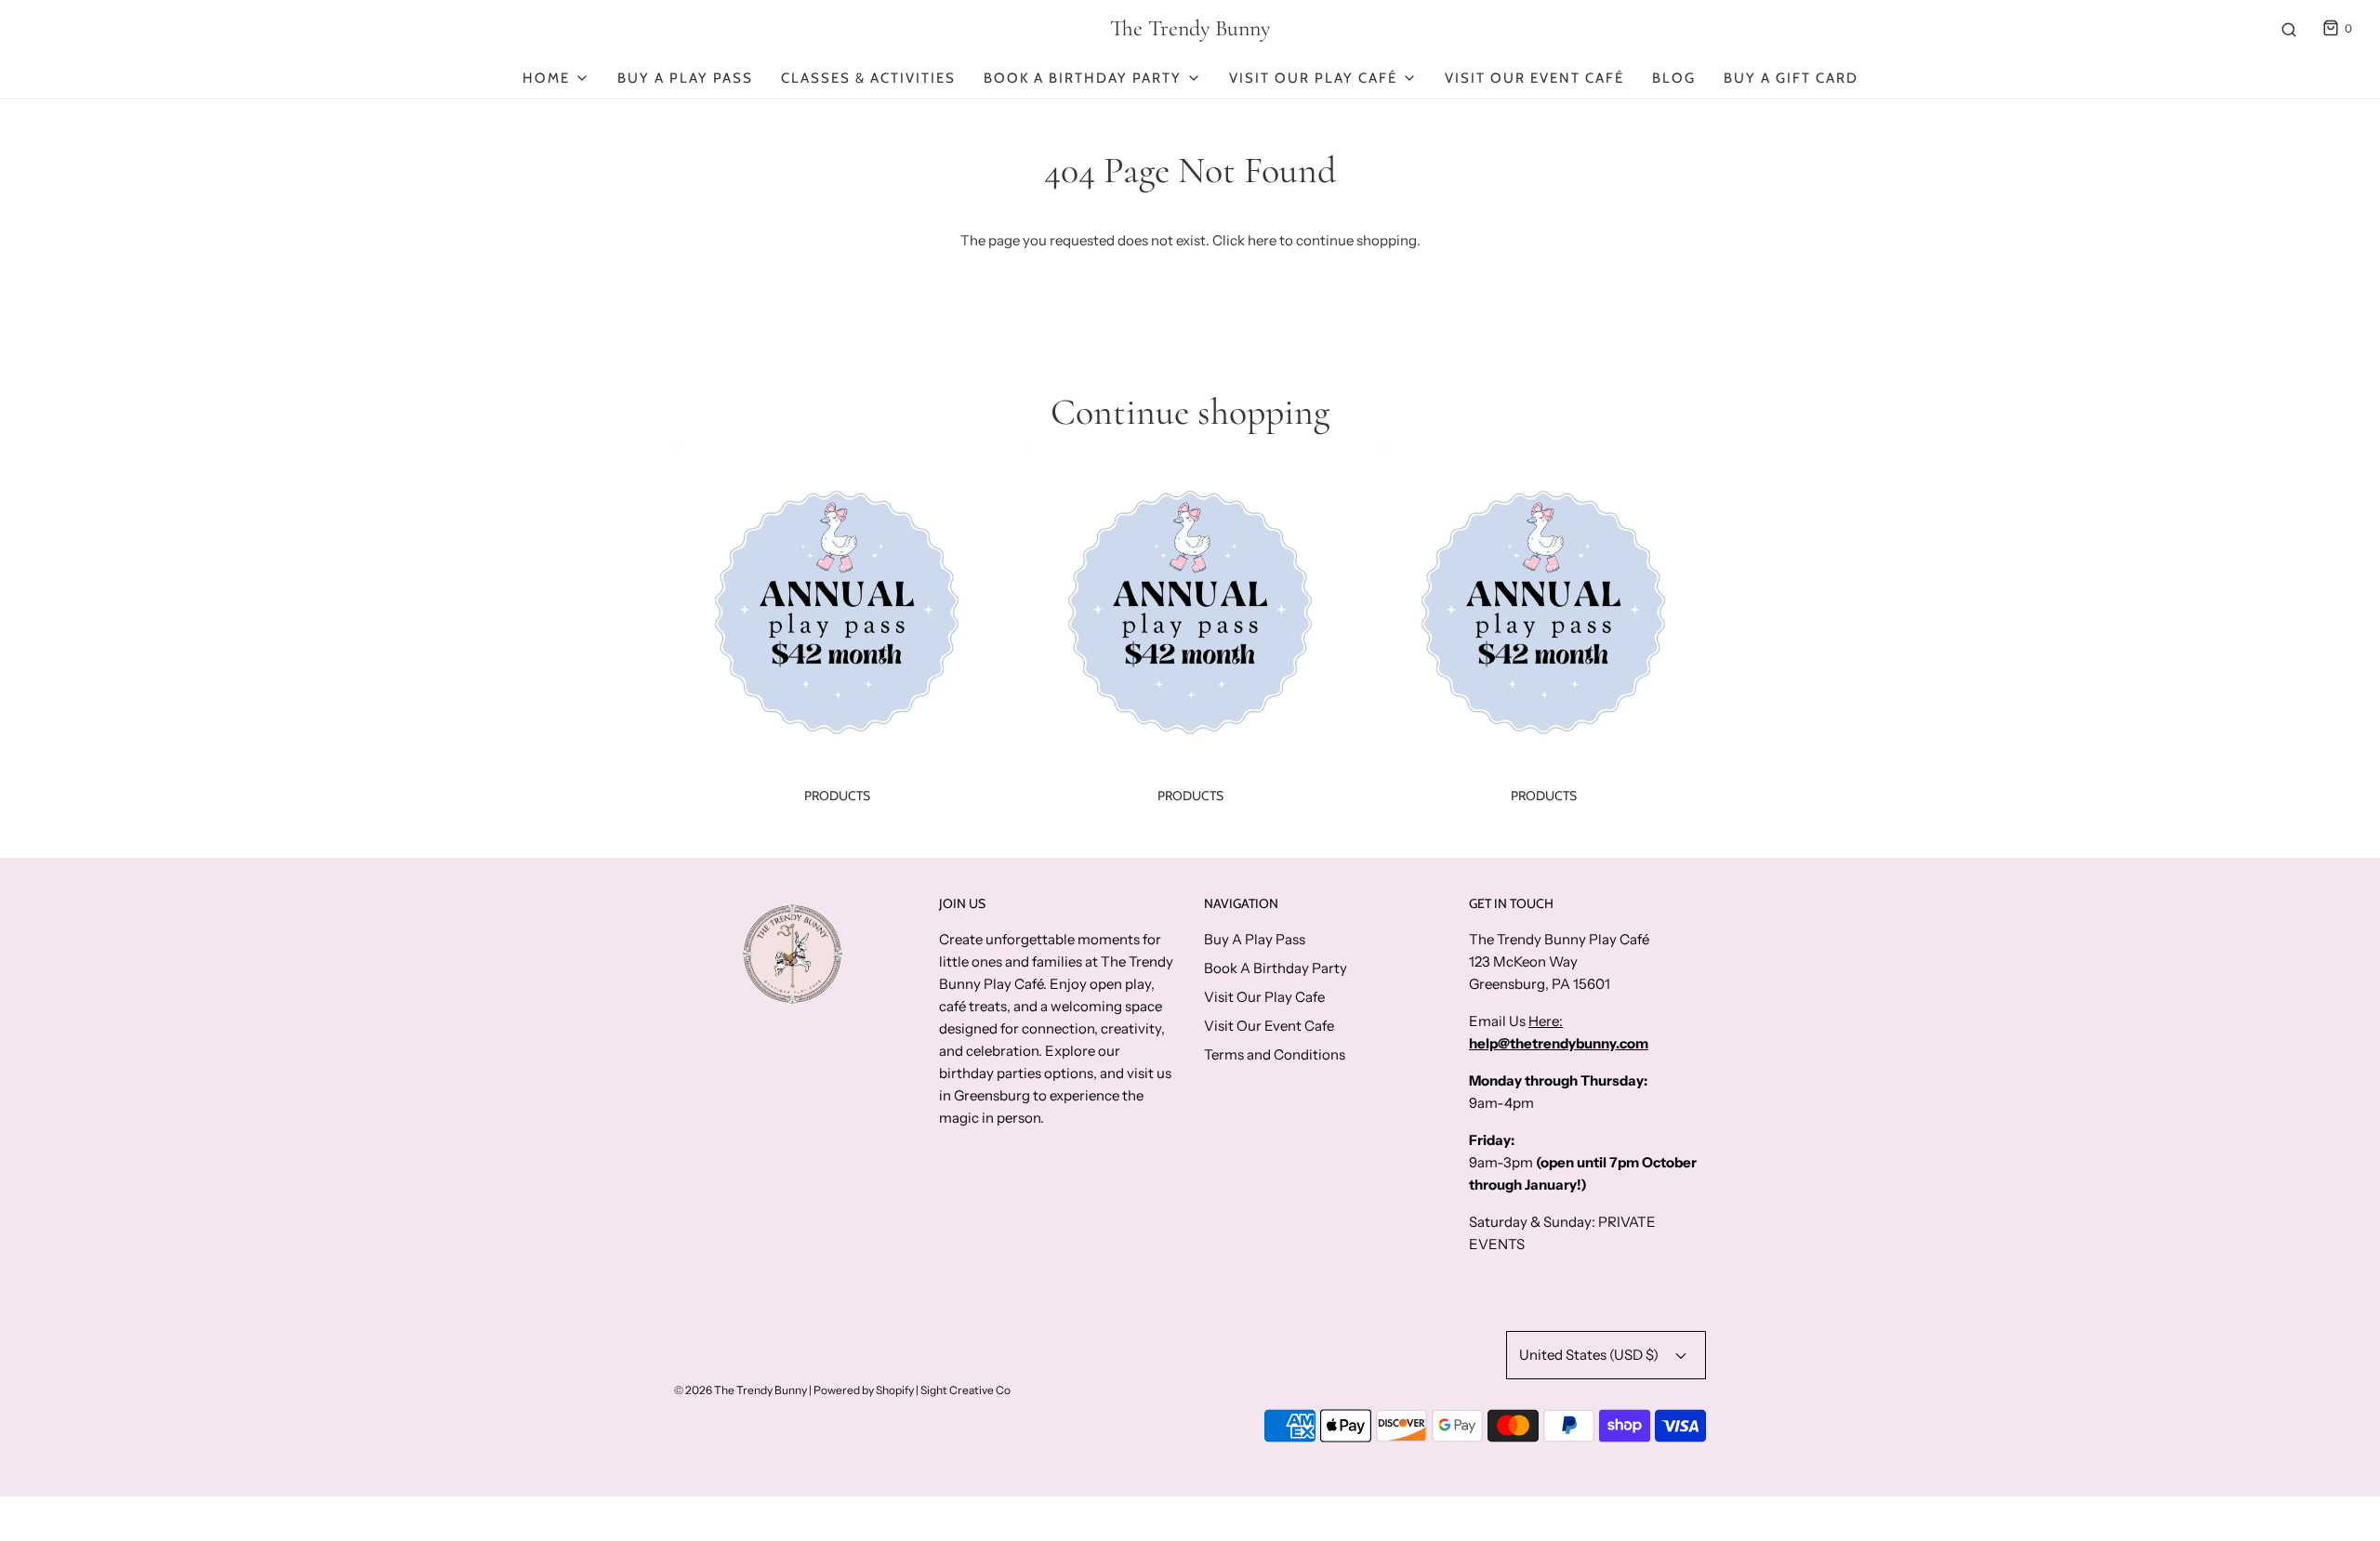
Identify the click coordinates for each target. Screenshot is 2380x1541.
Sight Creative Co (965, 1390)
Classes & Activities (868, 78)
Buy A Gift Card (1791, 78)
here (1262, 240)
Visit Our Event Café (1534, 78)
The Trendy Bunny (1190, 29)
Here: (1546, 1021)
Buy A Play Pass (685, 78)
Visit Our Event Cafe (1269, 1026)
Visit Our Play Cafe (1264, 997)
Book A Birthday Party (1276, 968)
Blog (1674, 78)
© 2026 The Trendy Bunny (740, 1390)
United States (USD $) (1590, 1355)
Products (837, 796)
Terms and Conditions (1275, 1054)
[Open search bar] (2289, 29)
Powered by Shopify (864, 1390)
